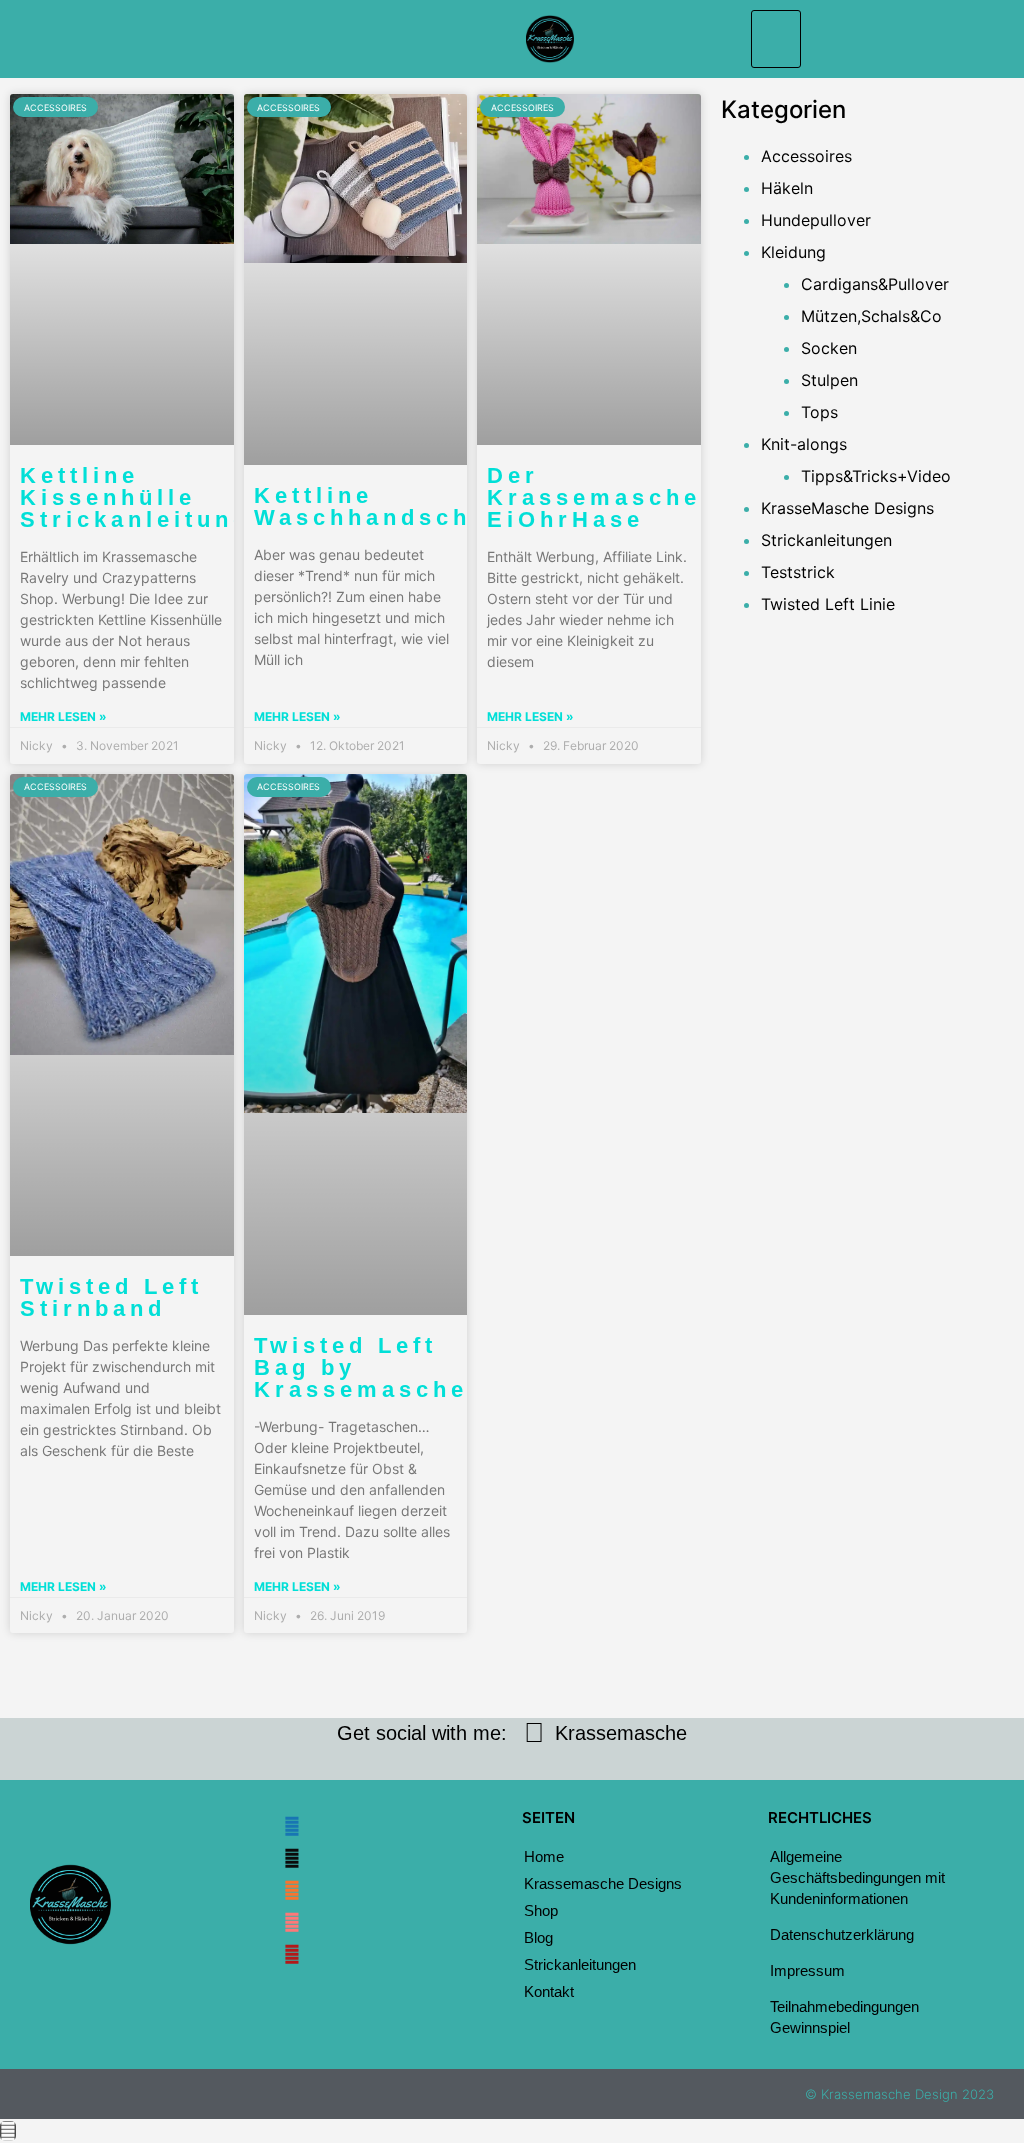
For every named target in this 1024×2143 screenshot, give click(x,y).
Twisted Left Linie (828, 604)
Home (544, 1856)
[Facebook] (292, 1826)
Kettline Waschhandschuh (380, 506)
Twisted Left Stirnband (111, 1297)
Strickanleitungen (826, 540)
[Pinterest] (292, 1954)
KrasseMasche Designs (847, 508)
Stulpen (829, 380)
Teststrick (798, 572)
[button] (776, 39)
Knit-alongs (804, 444)
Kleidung (793, 252)
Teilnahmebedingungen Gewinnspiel (844, 2017)
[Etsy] (292, 1890)
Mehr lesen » (63, 716)
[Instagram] (292, 1858)
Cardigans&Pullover (875, 284)
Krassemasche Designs (603, 1883)
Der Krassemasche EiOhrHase (594, 497)
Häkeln (787, 188)
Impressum (807, 1970)
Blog (538, 1937)
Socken (829, 348)
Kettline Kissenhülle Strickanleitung (135, 497)
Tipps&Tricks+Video (876, 476)
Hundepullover (816, 220)
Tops (819, 412)
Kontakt (549, 1991)
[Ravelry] (292, 1922)
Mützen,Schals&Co (871, 316)
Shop (541, 1910)
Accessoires (806, 156)
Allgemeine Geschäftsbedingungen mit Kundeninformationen (857, 1877)
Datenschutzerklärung (842, 1934)
